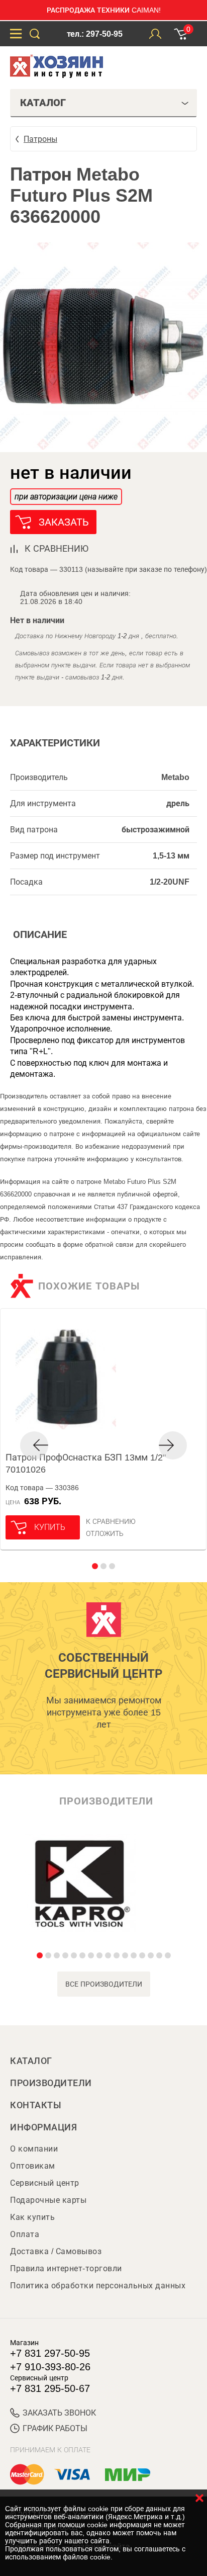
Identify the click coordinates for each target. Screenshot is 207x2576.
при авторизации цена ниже (66, 497)
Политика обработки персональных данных (98, 2286)
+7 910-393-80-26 (50, 2367)
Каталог (31, 2061)
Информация (43, 2127)
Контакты (36, 2105)
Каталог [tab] (43, 103)
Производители (51, 2083)
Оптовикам (33, 2166)
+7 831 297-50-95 (50, 2353)
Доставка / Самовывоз (56, 2251)
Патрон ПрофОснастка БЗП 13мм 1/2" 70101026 (86, 1464)
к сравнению (57, 549)
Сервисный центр (45, 2183)
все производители (104, 1984)
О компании (34, 2149)
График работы (55, 2428)
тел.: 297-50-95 (95, 34)
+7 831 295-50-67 (50, 2388)
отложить (105, 1533)
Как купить (32, 2217)
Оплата (25, 2234)
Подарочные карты (48, 2200)
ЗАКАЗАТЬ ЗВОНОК (59, 2413)
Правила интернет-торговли (66, 2268)
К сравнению (111, 1521)
